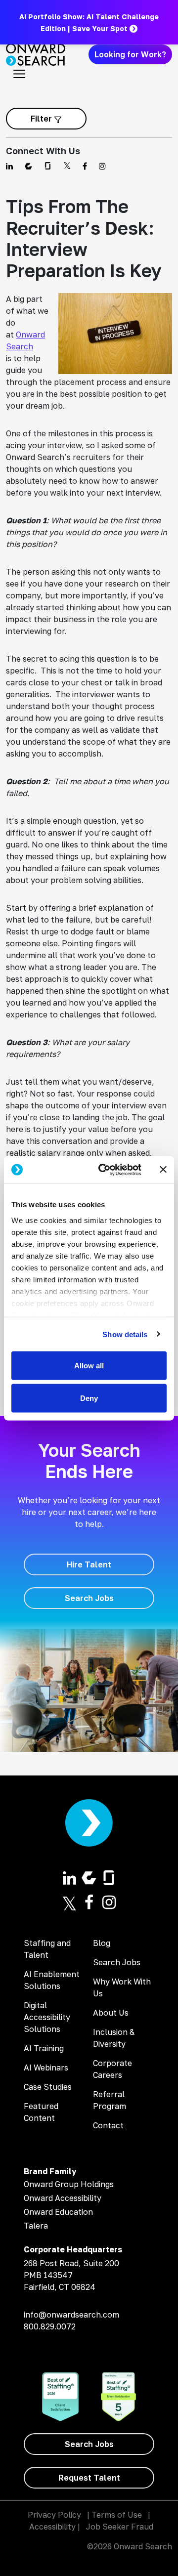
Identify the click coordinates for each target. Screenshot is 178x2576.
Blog (102, 1943)
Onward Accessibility (63, 2198)
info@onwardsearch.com (71, 2315)
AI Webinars (46, 2068)
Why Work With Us (122, 1987)
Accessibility (52, 2527)
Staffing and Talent (47, 1949)
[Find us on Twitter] (67, 166)
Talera (36, 2226)
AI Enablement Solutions (52, 1980)
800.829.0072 (50, 2326)
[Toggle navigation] (19, 74)
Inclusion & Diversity (114, 2038)
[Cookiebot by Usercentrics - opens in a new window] (104, 1170)
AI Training (44, 2048)
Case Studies (48, 2087)
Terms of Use (117, 2515)
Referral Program (110, 2100)
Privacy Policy (54, 2515)
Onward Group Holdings (69, 2184)
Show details (125, 1334)
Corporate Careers (112, 2069)
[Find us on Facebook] (85, 166)
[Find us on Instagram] (102, 166)
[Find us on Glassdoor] (48, 166)
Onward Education (58, 2212)
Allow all (89, 1366)
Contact (108, 2125)
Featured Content (41, 2112)
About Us (111, 2013)
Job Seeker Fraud (120, 2527)
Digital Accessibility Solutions (47, 2017)
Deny (89, 1398)
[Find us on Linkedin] (9, 166)
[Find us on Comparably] (28, 166)
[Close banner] (163, 1170)
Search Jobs (117, 1962)
